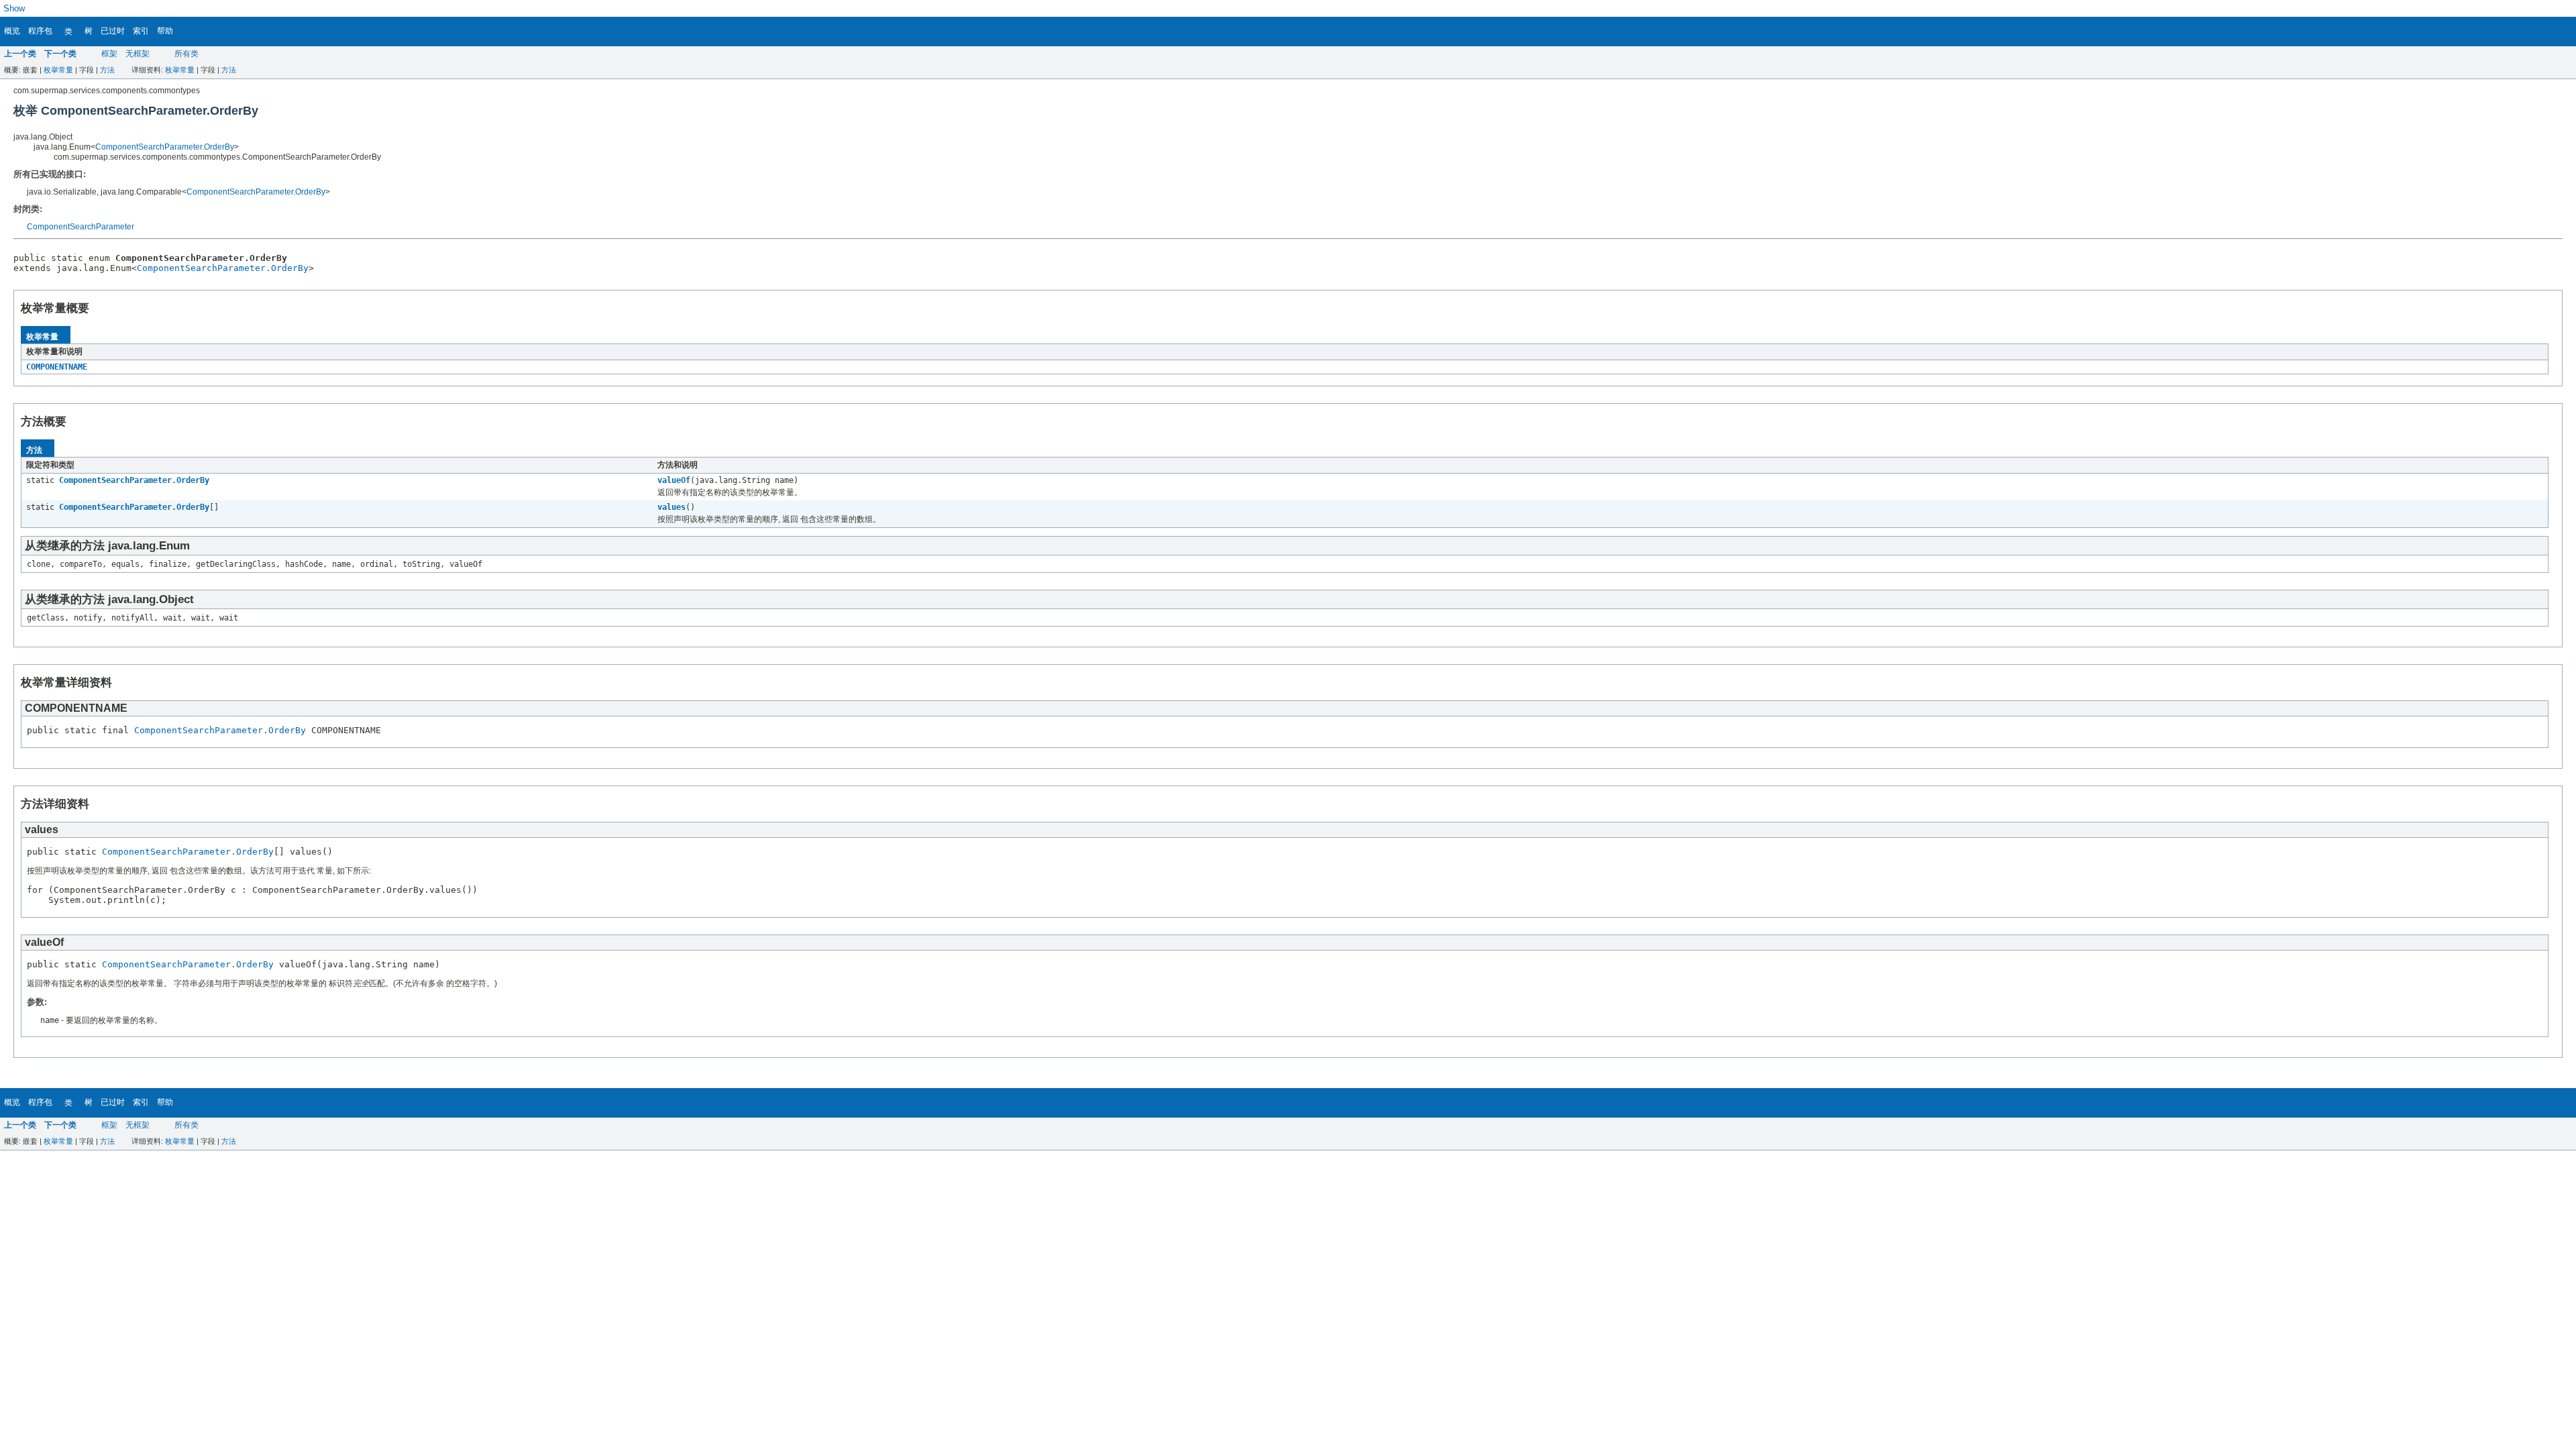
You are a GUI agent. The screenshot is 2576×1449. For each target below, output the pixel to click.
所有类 (186, 54)
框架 (109, 54)
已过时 (113, 31)
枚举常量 (58, 70)
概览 (12, 31)
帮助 (165, 31)
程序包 (40, 31)
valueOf (674, 480)
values (672, 507)
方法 (107, 70)
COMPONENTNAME (57, 367)
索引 (141, 31)
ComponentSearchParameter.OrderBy (165, 147)
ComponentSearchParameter (80, 227)
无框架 (138, 54)
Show (14, 8)
